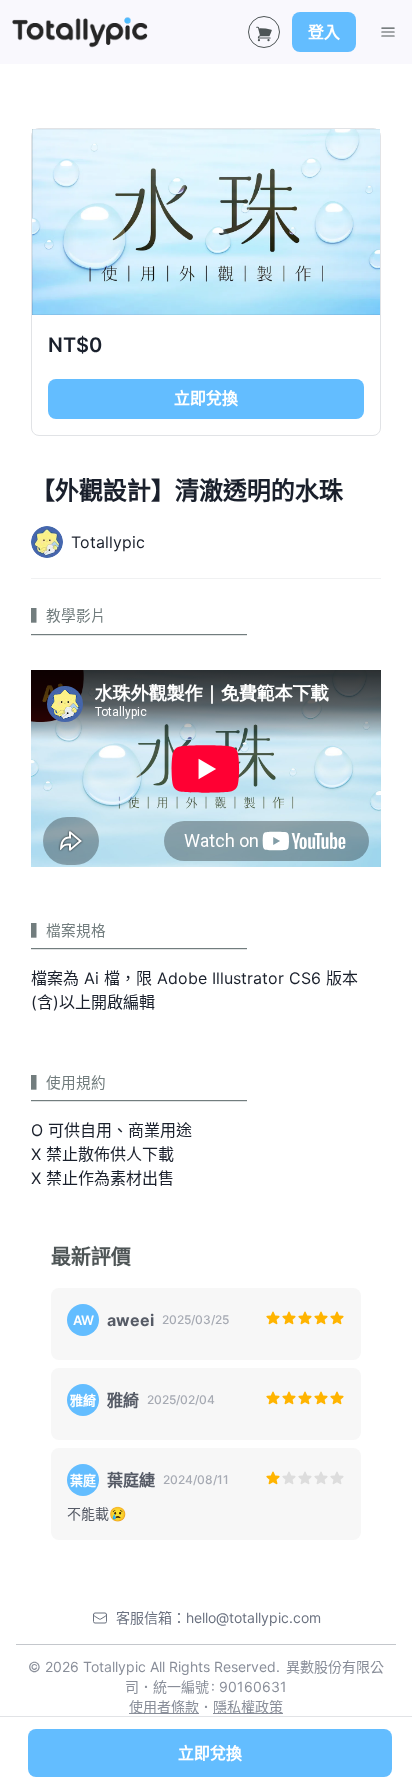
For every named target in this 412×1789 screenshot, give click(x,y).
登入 (324, 32)
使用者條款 (164, 1706)
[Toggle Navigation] (388, 32)
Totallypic (108, 542)
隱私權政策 (248, 1706)
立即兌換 (206, 398)
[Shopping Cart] (264, 32)
